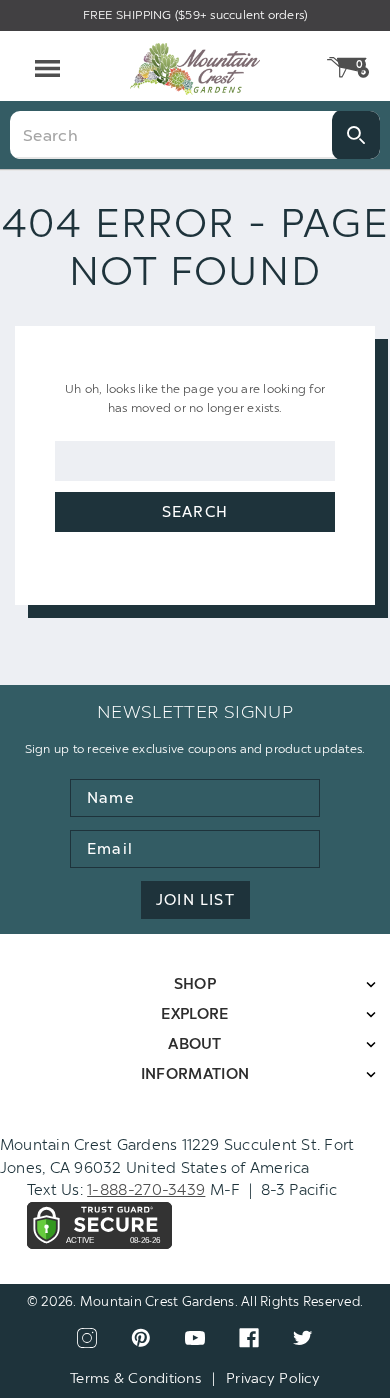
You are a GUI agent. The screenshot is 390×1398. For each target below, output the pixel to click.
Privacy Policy (273, 1378)
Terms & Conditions (135, 1378)
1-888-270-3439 (146, 1190)
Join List (195, 900)
